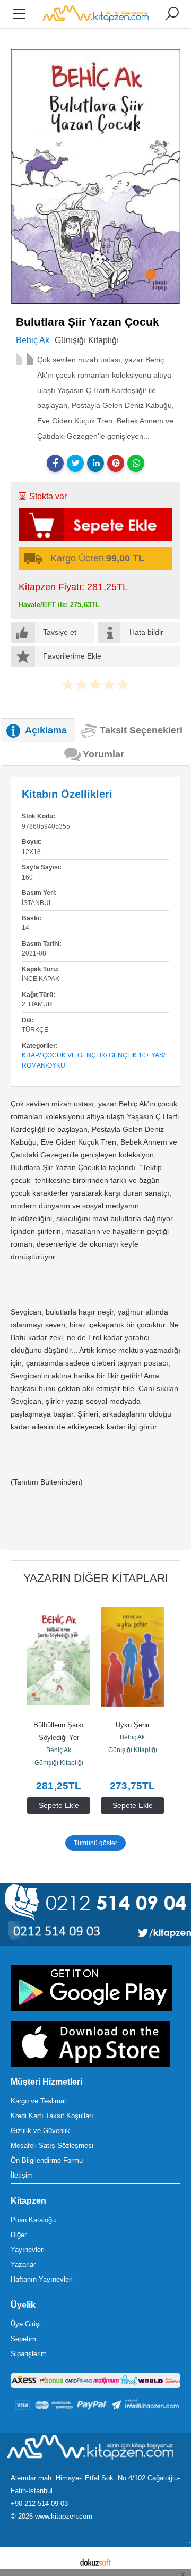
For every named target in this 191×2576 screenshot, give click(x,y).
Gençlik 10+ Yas (136, 1055)
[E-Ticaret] (95, 2562)
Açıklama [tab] (46, 730)
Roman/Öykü (44, 1065)
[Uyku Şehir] (132, 1657)
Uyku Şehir (133, 1725)
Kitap (31, 1055)
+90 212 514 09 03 (39, 2504)
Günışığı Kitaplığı (59, 1763)
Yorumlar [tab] (103, 754)
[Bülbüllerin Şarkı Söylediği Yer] (59, 1657)
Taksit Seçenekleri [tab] (141, 730)
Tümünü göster (95, 1843)
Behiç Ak (59, 1750)
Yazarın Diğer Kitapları (96, 1578)
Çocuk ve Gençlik (74, 1055)
